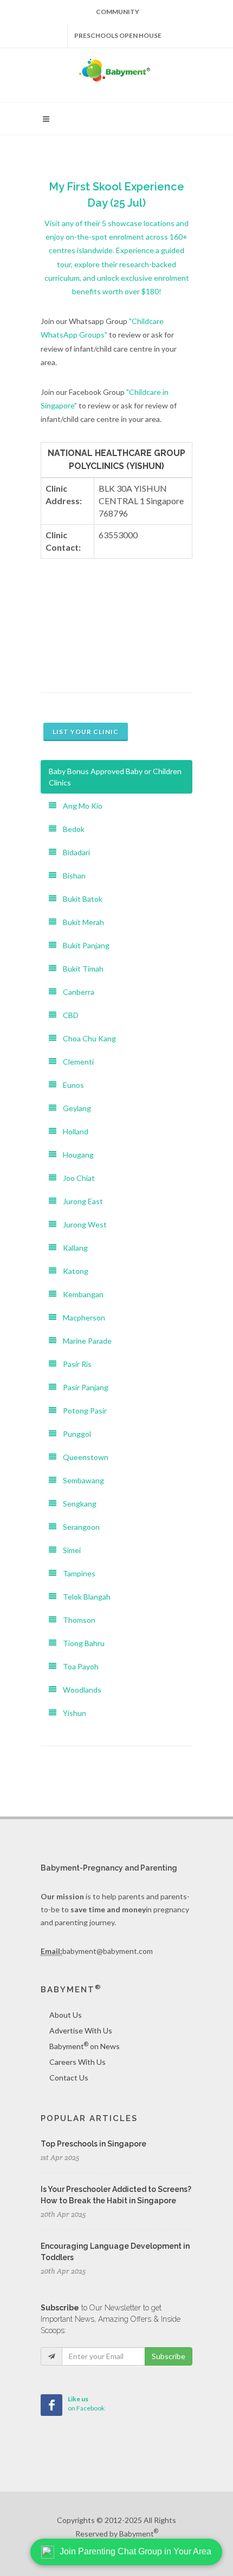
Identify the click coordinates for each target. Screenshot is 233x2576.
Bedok (70, 829)
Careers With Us (77, 2062)
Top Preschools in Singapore (93, 2144)
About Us (66, 2015)
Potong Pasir (82, 1411)
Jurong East (80, 1201)
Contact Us (69, 2078)
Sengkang (76, 1504)
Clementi (75, 1062)
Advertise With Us (81, 2030)
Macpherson (81, 1317)
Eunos (70, 1085)
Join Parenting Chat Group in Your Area (135, 2551)
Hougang (75, 1155)
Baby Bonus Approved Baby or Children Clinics (115, 777)
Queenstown (82, 1457)
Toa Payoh (77, 1666)
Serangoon (78, 1527)
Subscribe (169, 2356)
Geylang (74, 1108)
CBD (67, 1015)
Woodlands (79, 1690)
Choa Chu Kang (86, 1038)
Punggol (74, 1434)
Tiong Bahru (80, 1643)
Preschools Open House (118, 35)
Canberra (75, 992)
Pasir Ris (74, 1364)
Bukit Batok (79, 899)
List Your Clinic (86, 732)
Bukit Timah (80, 969)
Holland (72, 1131)
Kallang (72, 1248)
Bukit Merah (80, 922)
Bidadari (73, 852)
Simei (69, 1550)
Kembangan (80, 1294)
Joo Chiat (76, 1178)
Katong (72, 1271)
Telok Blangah (83, 1597)
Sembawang (80, 1480)
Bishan (71, 876)
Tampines (76, 1573)
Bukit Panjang (83, 945)
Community (118, 12)
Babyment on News (85, 2046)
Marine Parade (84, 1341)
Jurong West (82, 1224)
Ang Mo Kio (79, 806)
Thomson (76, 1620)
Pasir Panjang (82, 1387)
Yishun (71, 1713)
